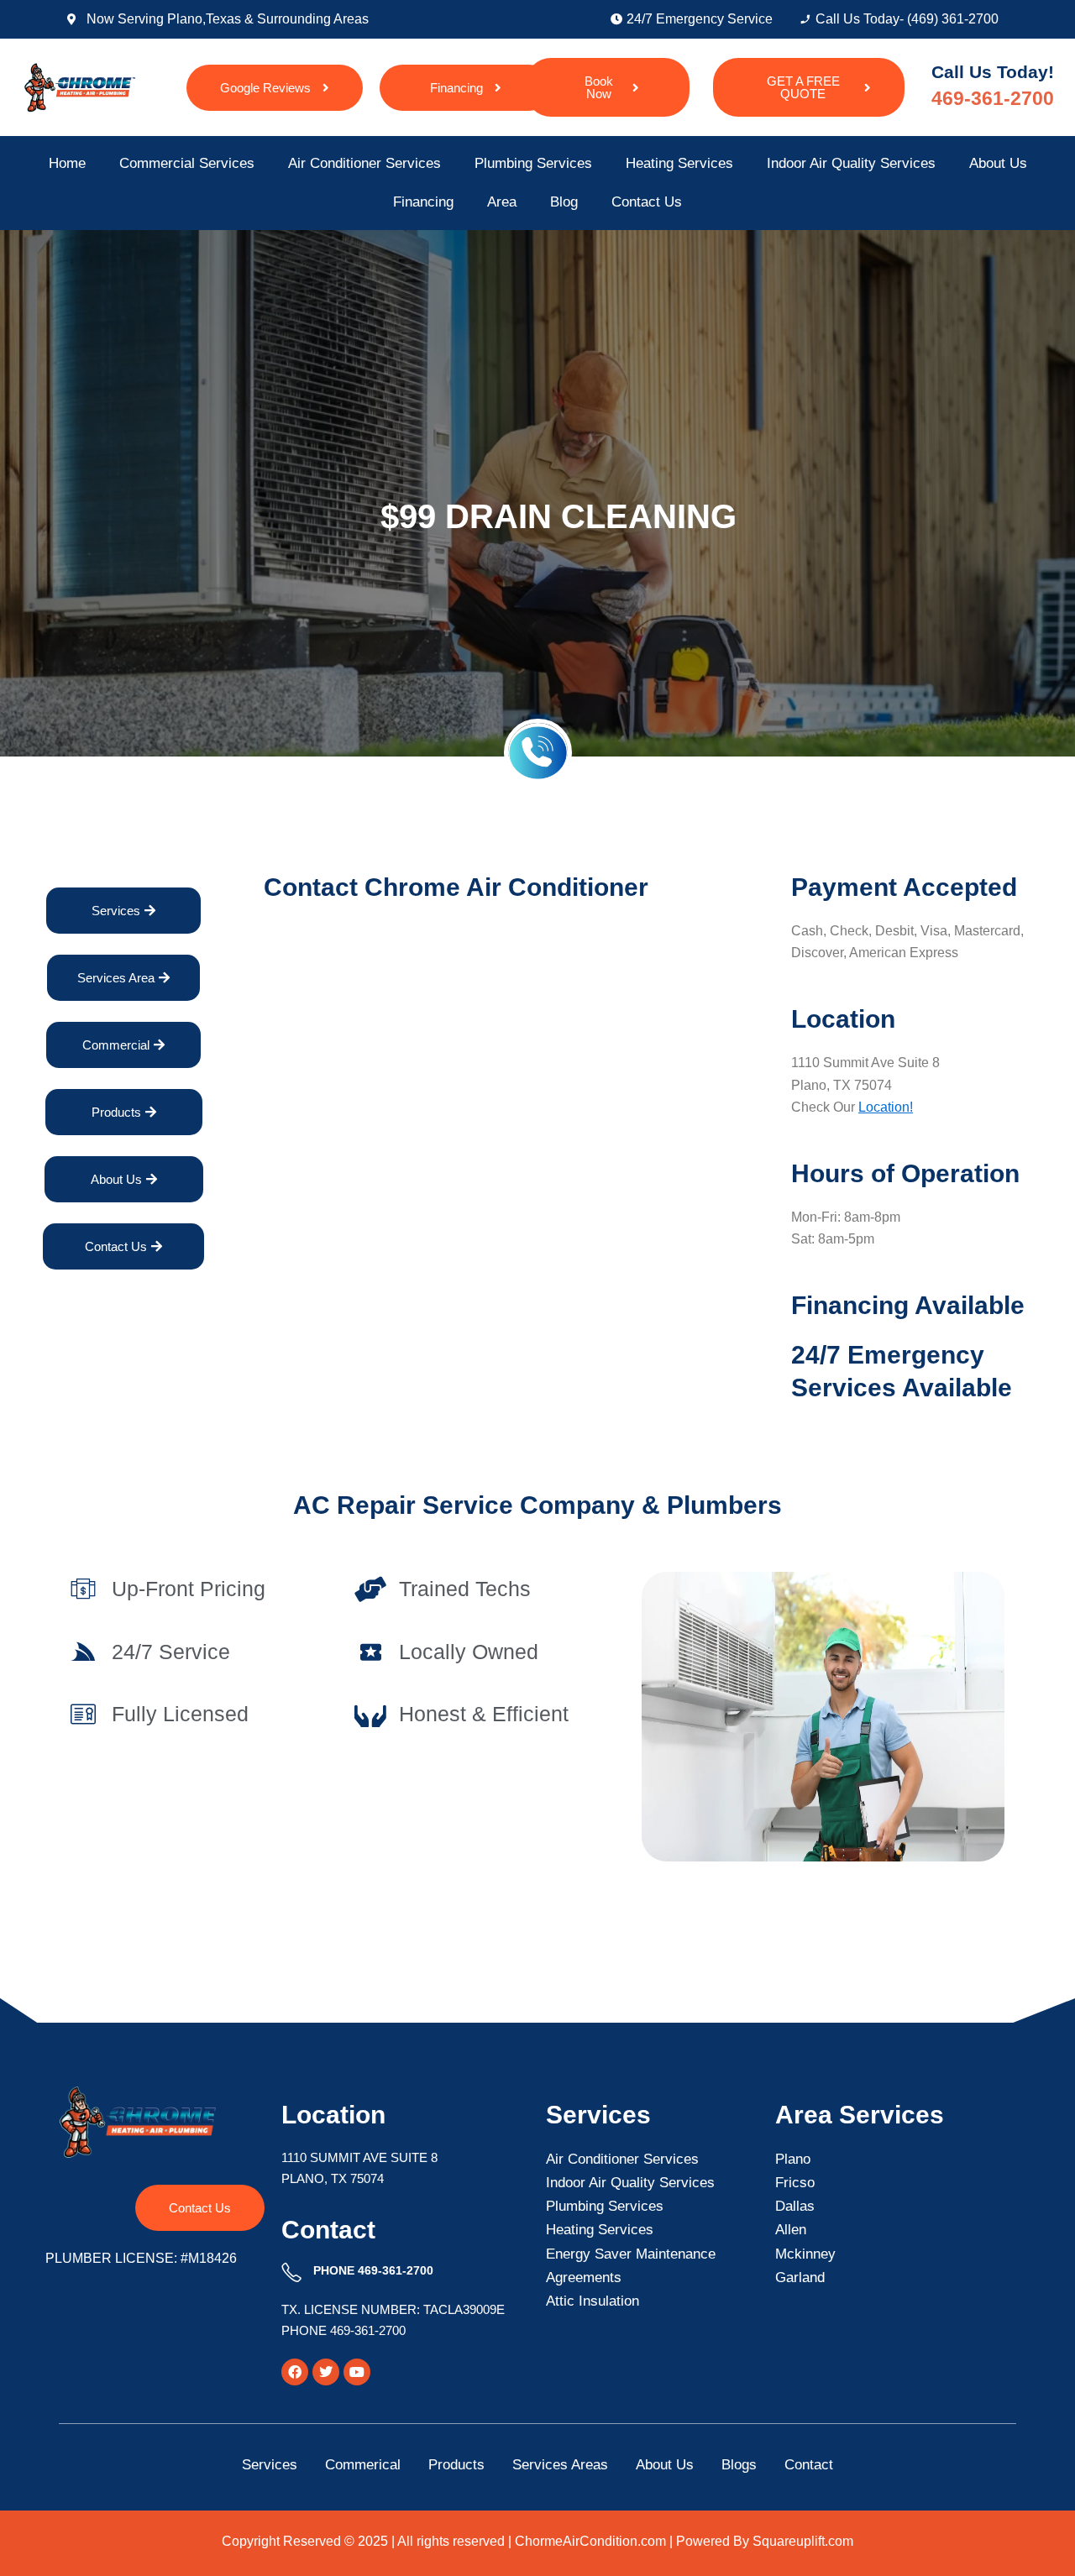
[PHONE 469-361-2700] (291, 2273)
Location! (886, 1107)
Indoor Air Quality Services (851, 163)
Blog (564, 202)
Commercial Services (187, 163)
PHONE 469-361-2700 (373, 2270)
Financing (423, 202)
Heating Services (679, 163)
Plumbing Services (533, 163)
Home (67, 163)
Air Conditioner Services (364, 163)
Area (502, 202)
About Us (998, 163)
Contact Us (647, 202)
